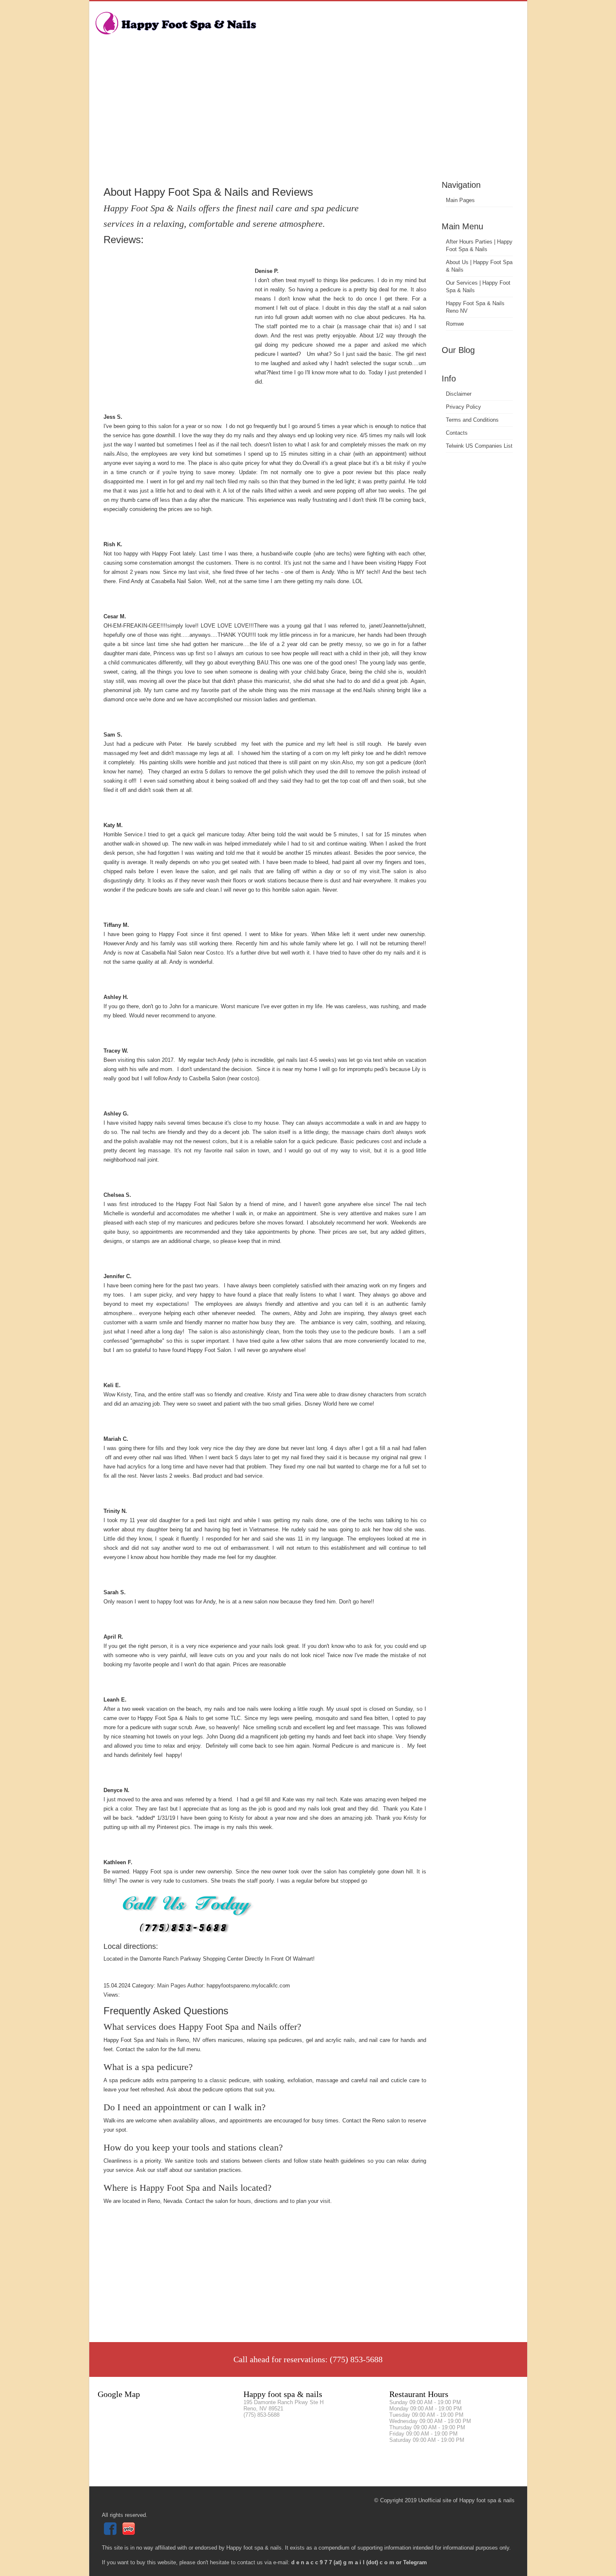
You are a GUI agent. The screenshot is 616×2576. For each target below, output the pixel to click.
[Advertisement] (308, 115)
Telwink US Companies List (479, 446)
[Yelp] (130, 2533)
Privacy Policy (463, 407)
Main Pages (460, 200)
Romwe (455, 324)
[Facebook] (111, 2533)
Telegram (415, 2562)
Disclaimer (459, 394)
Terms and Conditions (472, 420)
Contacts (457, 433)
